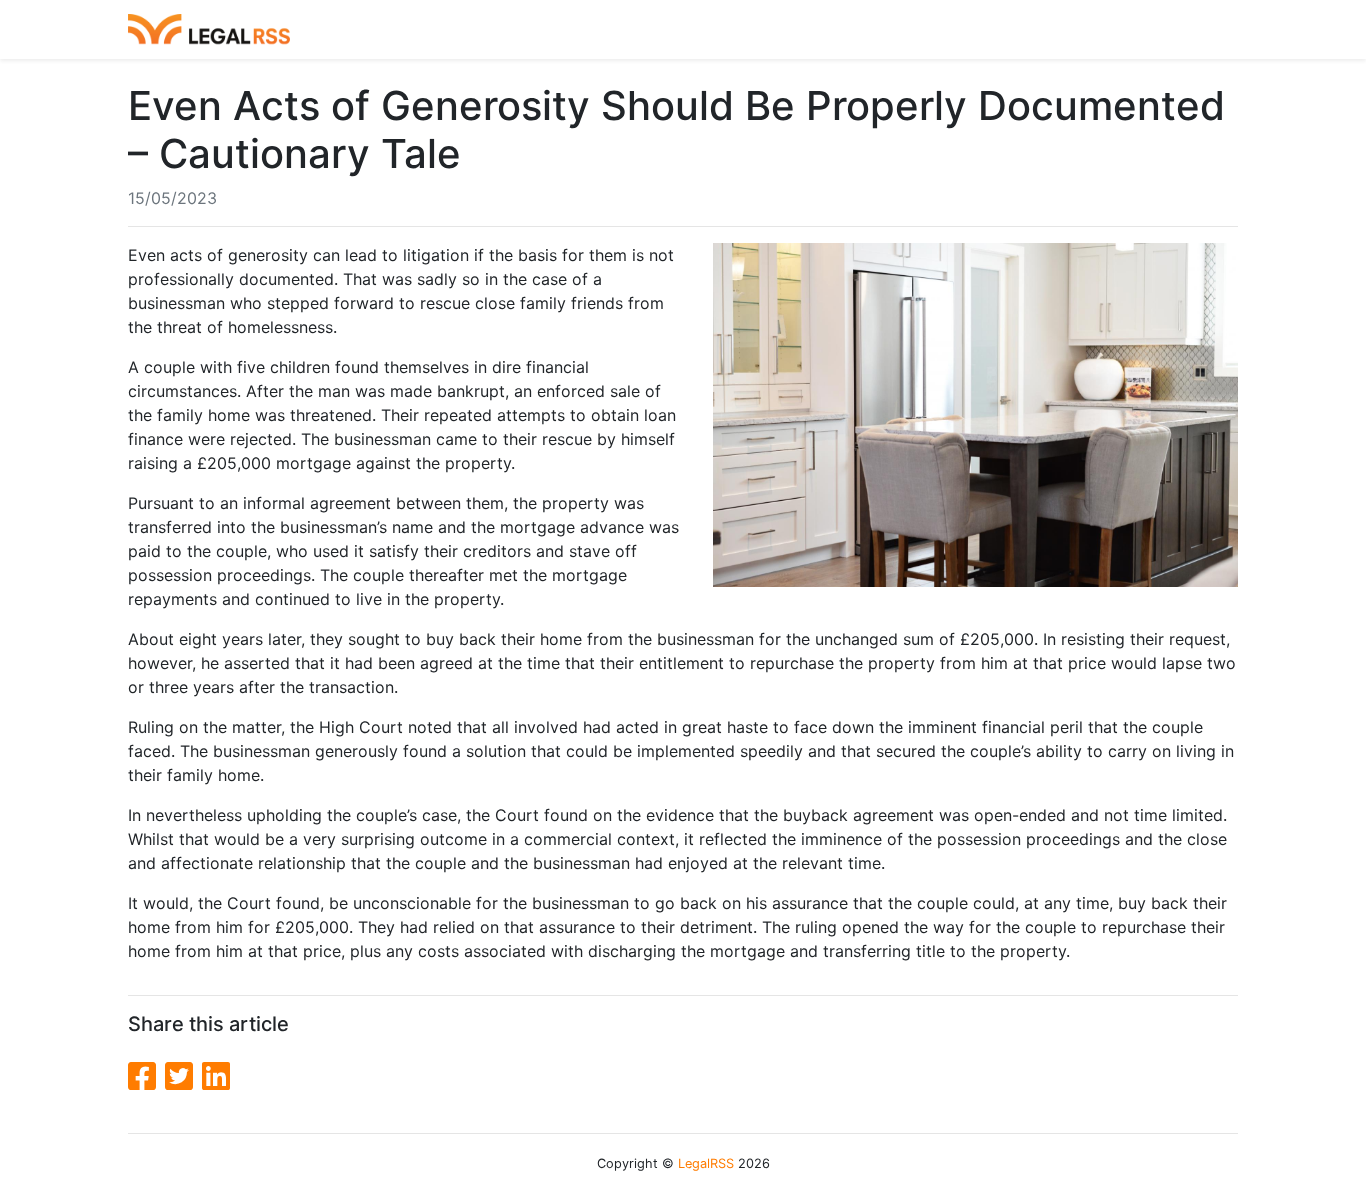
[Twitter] (183, 1076)
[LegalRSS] (209, 29)
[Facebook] (146, 1076)
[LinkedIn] (216, 1076)
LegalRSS (706, 1163)
